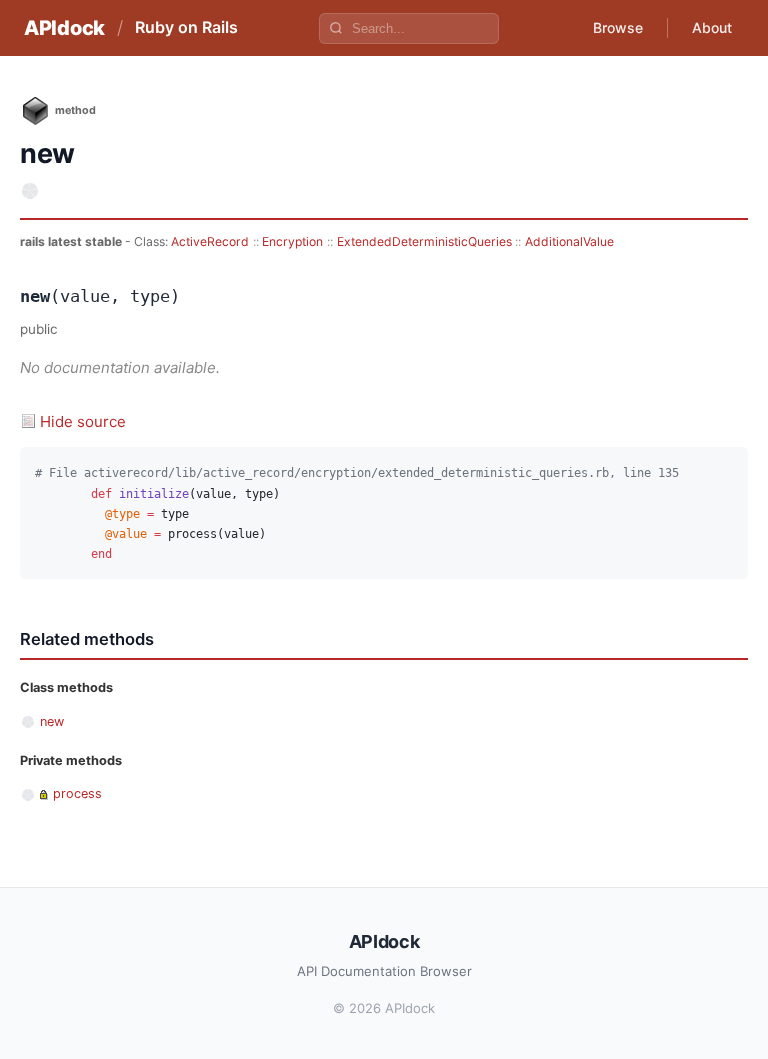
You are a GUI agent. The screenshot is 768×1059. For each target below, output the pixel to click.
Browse (618, 27)
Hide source (83, 421)
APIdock (64, 28)
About (712, 27)
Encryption (292, 241)
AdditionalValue (569, 241)
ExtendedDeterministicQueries (424, 241)
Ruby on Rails (186, 27)
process (77, 793)
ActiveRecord (210, 241)
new (52, 721)
